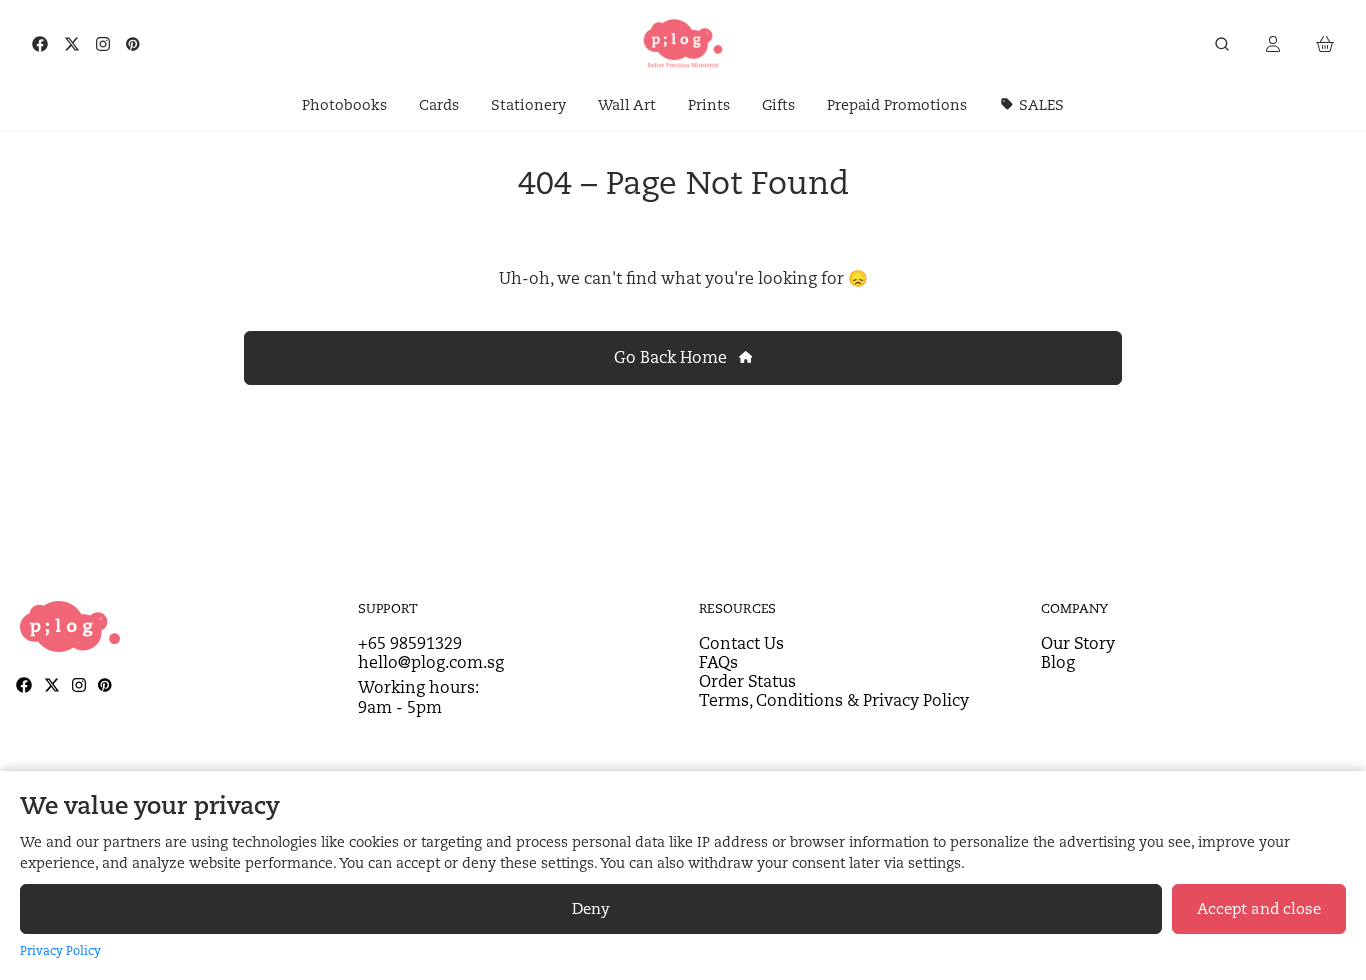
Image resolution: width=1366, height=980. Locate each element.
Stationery (528, 104)
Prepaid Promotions (897, 104)
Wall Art (627, 104)
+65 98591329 (410, 643)
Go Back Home (672, 357)
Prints (709, 104)
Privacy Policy (60, 950)
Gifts (778, 104)
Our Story (1078, 643)
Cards (439, 104)
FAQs (718, 662)
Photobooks (344, 104)
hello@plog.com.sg (431, 662)
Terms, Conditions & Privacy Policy (834, 700)
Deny (591, 908)
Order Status (747, 681)
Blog (1058, 662)
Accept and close (1259, 908)
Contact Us (741, 643)
